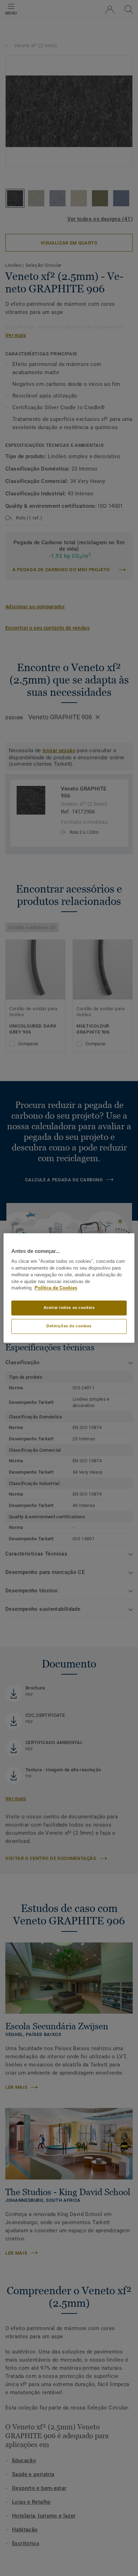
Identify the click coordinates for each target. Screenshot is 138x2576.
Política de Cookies (56, 1288)
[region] (69, 1288)
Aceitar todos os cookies (69, 1308)
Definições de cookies (69, 1326)
